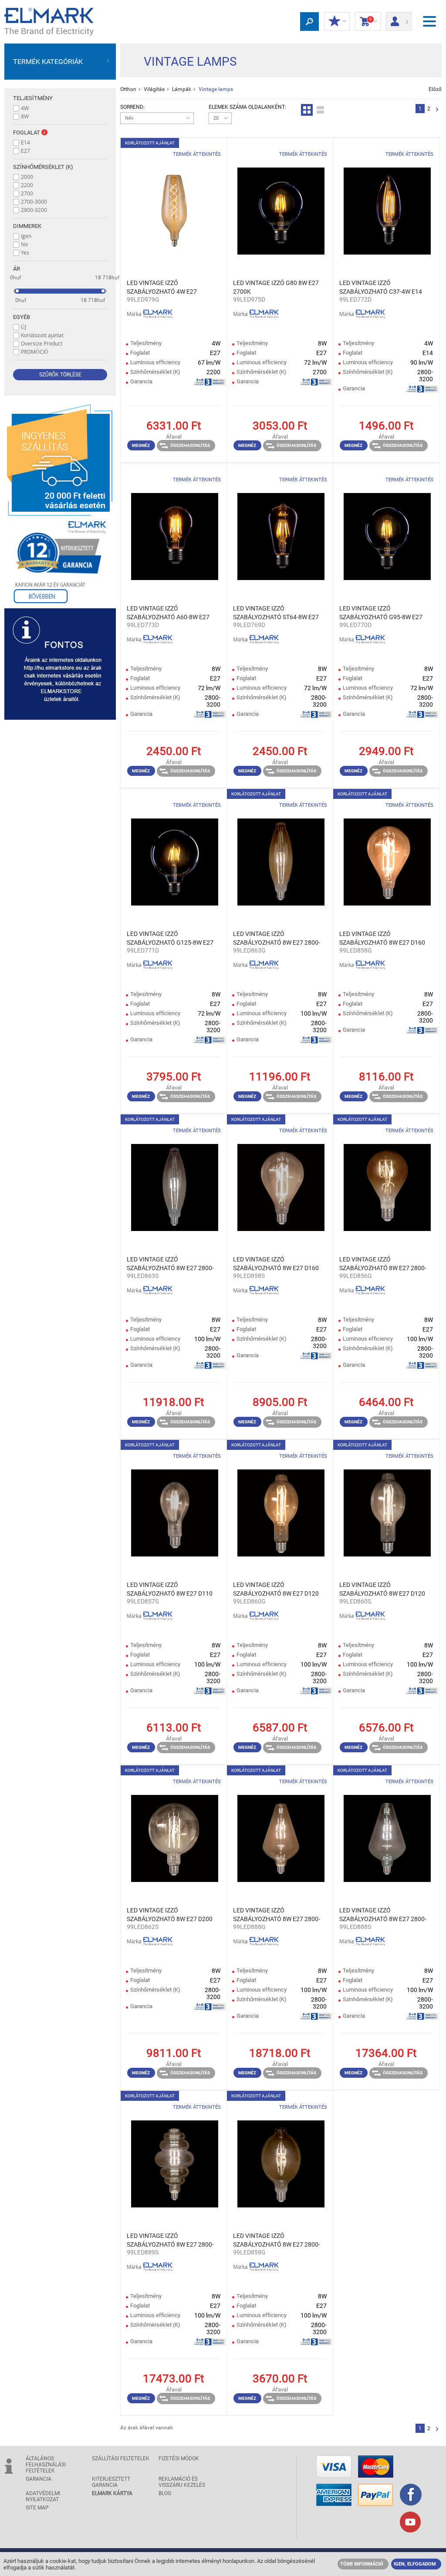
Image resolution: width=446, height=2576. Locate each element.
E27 (25, 151)
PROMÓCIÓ (35, 352)
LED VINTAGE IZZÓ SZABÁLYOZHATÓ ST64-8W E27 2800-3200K (276, 613)
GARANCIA (39, 2479)
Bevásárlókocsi (366, 21)
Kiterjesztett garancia (111, 2482)
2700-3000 (34, 201)
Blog (165, 2493)
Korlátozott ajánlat (42, 335)
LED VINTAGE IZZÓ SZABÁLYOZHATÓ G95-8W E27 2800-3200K (381, 613)
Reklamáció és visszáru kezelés (182, 2482)
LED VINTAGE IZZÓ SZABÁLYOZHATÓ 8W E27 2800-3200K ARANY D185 (277, 2241)
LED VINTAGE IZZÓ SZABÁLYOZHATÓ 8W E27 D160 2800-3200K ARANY (382, 939)
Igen (26, 236)
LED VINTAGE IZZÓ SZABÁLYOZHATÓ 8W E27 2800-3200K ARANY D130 (383, 1264)
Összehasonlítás (190, 445)
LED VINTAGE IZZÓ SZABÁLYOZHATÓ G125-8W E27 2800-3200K (170, 939)
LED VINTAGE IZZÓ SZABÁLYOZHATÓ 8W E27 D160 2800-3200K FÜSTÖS (276, 1264)
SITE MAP (37, 2508)
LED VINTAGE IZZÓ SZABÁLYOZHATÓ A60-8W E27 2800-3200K (168, 613)
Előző (435, 89)
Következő (437, 110)
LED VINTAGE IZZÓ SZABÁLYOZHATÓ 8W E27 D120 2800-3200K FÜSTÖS (382, 1590)
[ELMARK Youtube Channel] (410, 2523)
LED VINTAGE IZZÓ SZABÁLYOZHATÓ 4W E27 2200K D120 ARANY (162, 288)
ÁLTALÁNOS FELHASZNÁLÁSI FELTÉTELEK (46, 2465)
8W (25, 116)
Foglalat (27, 132)
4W (25, 108)
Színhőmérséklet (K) (43, 167)
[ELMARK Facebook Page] (411, 2495)
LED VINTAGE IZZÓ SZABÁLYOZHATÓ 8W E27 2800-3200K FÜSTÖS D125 (170, 1264)
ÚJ (24, 327)
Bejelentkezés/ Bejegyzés (399, 19)
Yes (25, 252)
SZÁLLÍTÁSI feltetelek (121, 2459)
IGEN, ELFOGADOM (415, 2564)
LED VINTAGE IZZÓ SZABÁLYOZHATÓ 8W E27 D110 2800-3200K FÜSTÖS (170, 1590)
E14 (25, 142)
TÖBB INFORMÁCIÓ (362, 2564)
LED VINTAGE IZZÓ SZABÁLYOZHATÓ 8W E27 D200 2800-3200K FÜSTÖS (170, 1915)
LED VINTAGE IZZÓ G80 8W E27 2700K (276, 287)
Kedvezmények (337, 22)
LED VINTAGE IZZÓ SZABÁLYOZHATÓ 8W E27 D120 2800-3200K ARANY (276, 1590)
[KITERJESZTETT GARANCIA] (60, 562)
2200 (27, 185)
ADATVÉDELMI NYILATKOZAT (43, 2496)
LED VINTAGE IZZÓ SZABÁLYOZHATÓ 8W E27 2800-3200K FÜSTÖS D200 (383, 1915)
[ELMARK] (49, 22)
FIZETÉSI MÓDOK (179, 2459)
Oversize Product (42, 343)
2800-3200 (34, 210)
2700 (27, 193)
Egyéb (22, 317)
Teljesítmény (33, 98)
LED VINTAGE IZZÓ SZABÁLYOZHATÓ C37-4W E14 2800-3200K (381, 288)
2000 (27, 177)
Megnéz (141, 445)
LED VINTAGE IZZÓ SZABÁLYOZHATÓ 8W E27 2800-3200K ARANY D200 (277, 1915)
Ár (17, 269)
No (24, 244)
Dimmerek (27, 226)
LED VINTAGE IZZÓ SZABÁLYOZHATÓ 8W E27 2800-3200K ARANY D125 (277, 939)
